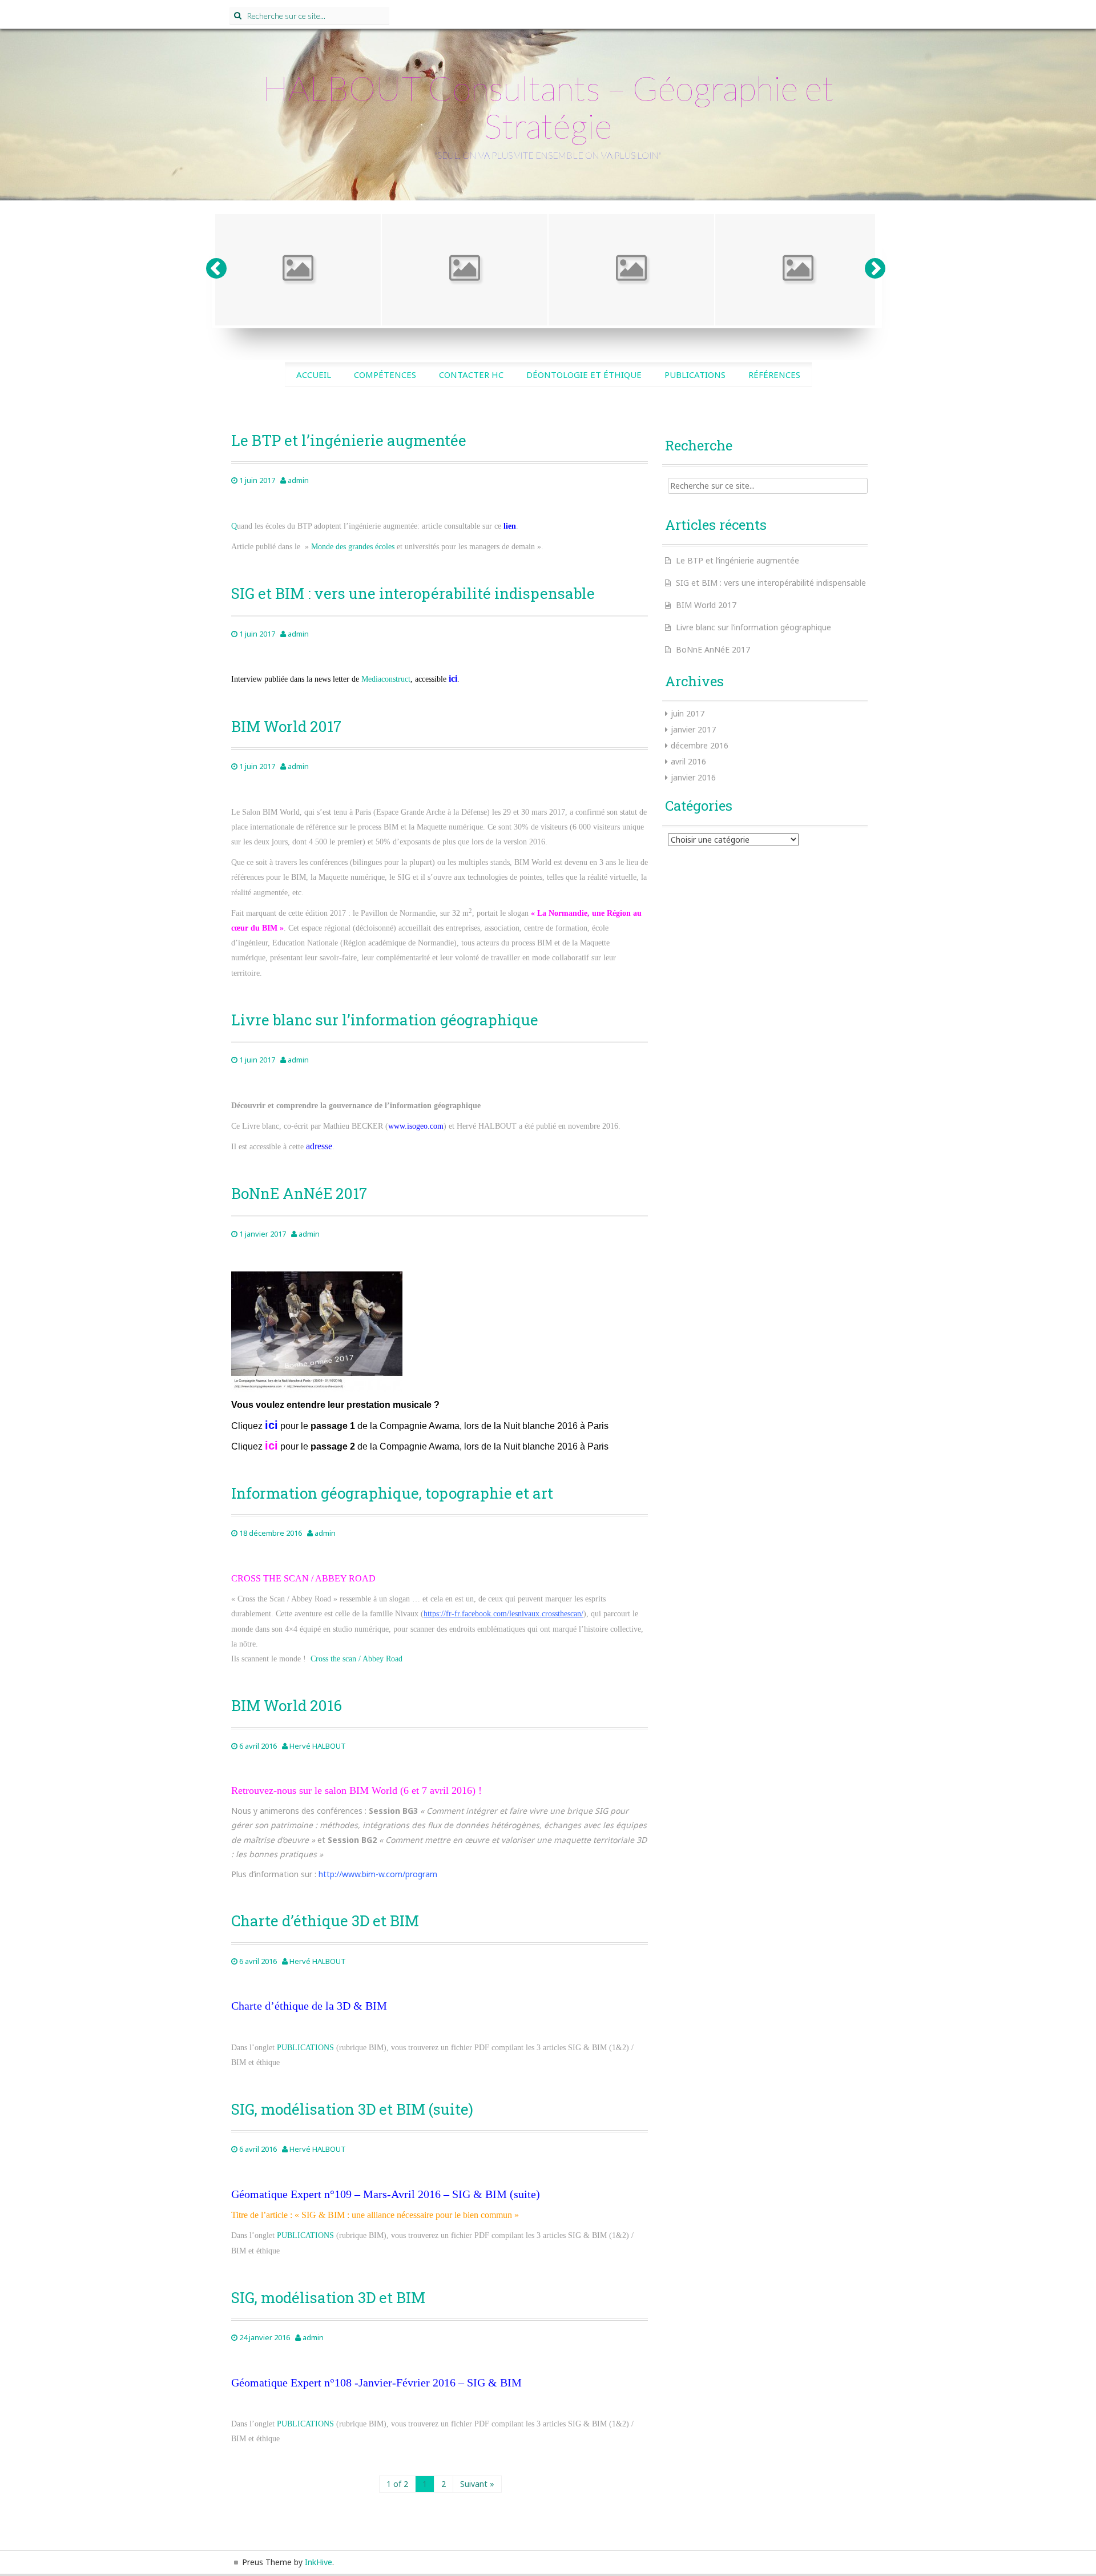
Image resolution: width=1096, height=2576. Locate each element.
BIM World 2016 (287, 1705)
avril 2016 (688, 761)
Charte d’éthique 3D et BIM (325, 1921)
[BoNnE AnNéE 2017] (631, 270)
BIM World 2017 (286, 726)
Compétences (385, 375)
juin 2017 (688, 713)
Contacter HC (471, 375)
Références (774, 375)
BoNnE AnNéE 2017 (299, 1193)
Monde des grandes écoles (353, 547)
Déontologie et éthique (584, 375)
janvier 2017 (693, 729)
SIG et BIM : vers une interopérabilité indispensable (413, 593)
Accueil (314, 375)
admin (298, 480)
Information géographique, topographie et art (392, 1493)
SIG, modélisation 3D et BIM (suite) (352, 2109)
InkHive (319, 2562)
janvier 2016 (693, 777)
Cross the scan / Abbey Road (356, 1659)
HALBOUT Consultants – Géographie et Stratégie (548, 107)
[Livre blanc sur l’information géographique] (465, 270)
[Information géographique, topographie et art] (798, 270)
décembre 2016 (700, 745)
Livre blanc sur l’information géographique (385, 1020)
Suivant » (477, 2484)
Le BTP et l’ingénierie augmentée (349, 440)
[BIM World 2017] (298, 270)
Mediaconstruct (386, 679)
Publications (695, 375)
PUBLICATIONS (305, 2048)
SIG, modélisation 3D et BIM (328, 2297)
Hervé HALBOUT (318, 1746)
